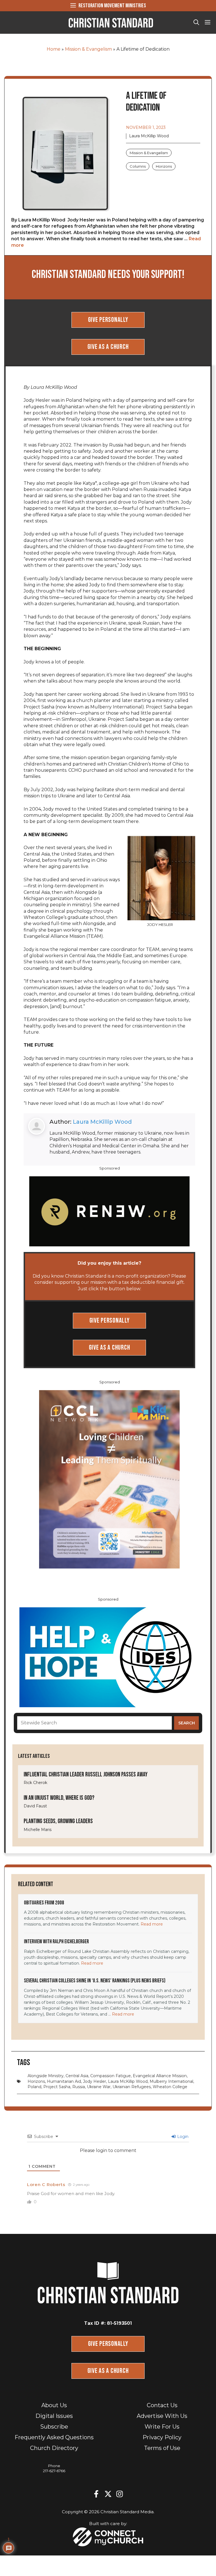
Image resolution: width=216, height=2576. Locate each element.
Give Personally (108, 320)
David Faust (35, 1806)
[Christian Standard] (111, 23)
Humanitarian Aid (64, 2081)
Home (54, 49)
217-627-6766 (54, 2471)
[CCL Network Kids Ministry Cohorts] (109, 1479)
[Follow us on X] (108, 2494)
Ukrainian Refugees (132, 2087)
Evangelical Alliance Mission (160, 2076)
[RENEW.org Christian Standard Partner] (109, 1211)
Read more (152, 1924)
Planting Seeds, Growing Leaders (58, 1821)
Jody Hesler (94, 2081)
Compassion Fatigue (111, 2076)
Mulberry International (171, 2081)
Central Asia (77, 2076)
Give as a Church (108, 347)
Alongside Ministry (46, 2076)
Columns (138, 166)
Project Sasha (57, 2087)
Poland (34, 2087)
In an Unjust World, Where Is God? (59, 1798)
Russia (79, 2087)
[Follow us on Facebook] (96, 2494)
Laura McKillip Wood (102, 1122)
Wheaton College (170, 2087)
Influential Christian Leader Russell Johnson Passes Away (86, 1775)
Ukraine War (99, 2087)
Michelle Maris (38, 1830)
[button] (196, 23)
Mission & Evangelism (88, 49)
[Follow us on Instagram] (120, 2494)
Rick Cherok (35, 1783)
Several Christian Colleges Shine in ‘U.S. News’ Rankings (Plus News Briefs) (95, 1981)
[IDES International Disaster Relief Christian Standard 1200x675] (108, 1657)
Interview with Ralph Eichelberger (56, 1942)
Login (182, 2137)
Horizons (164, 166)
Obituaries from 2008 (44, 1903)
